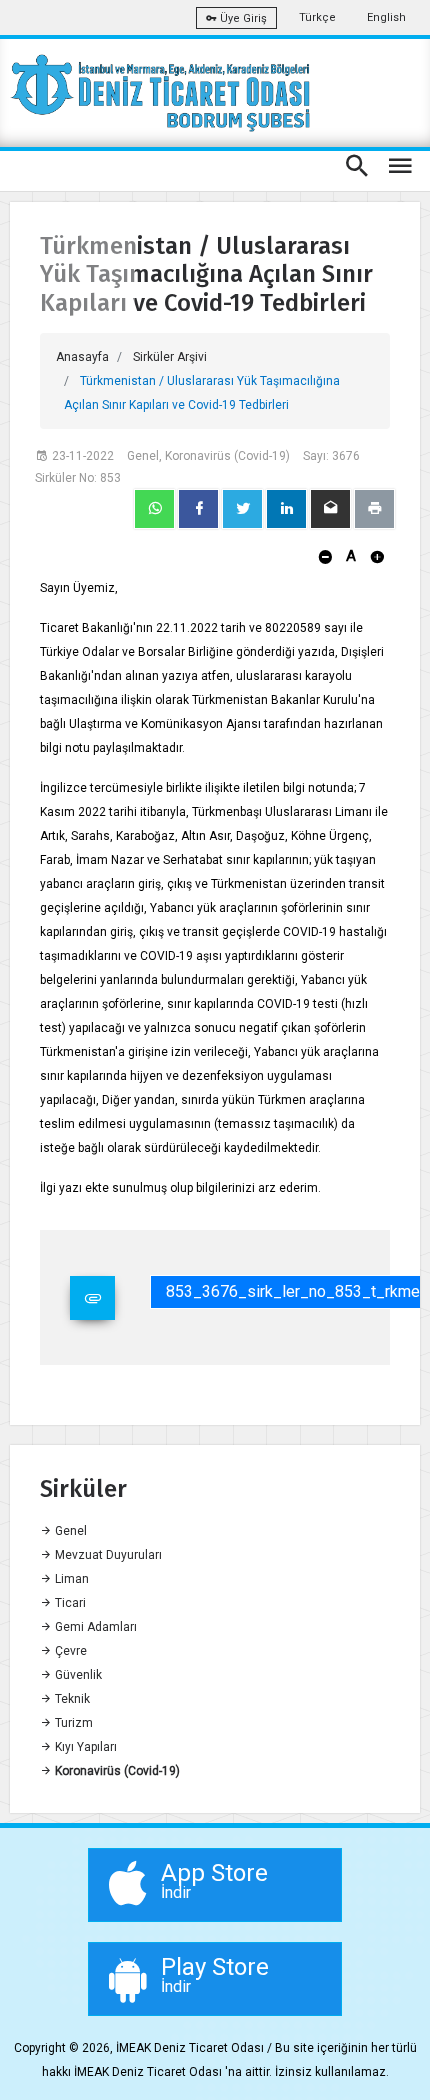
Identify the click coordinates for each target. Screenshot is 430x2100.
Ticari (69, 1603)
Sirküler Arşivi (170, 357)
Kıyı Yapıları (84, 1747)
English (386, 17)
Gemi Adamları (94, 1627)
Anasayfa (82, 357)
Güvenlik (77, 1675)
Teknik (71, 1699)
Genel (69, 1531)
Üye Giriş (242, 18)
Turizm (72, 1723)
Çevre (69, 1651)
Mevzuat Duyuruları (107, 1555)
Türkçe (317, 17)
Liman (70, 1579)
